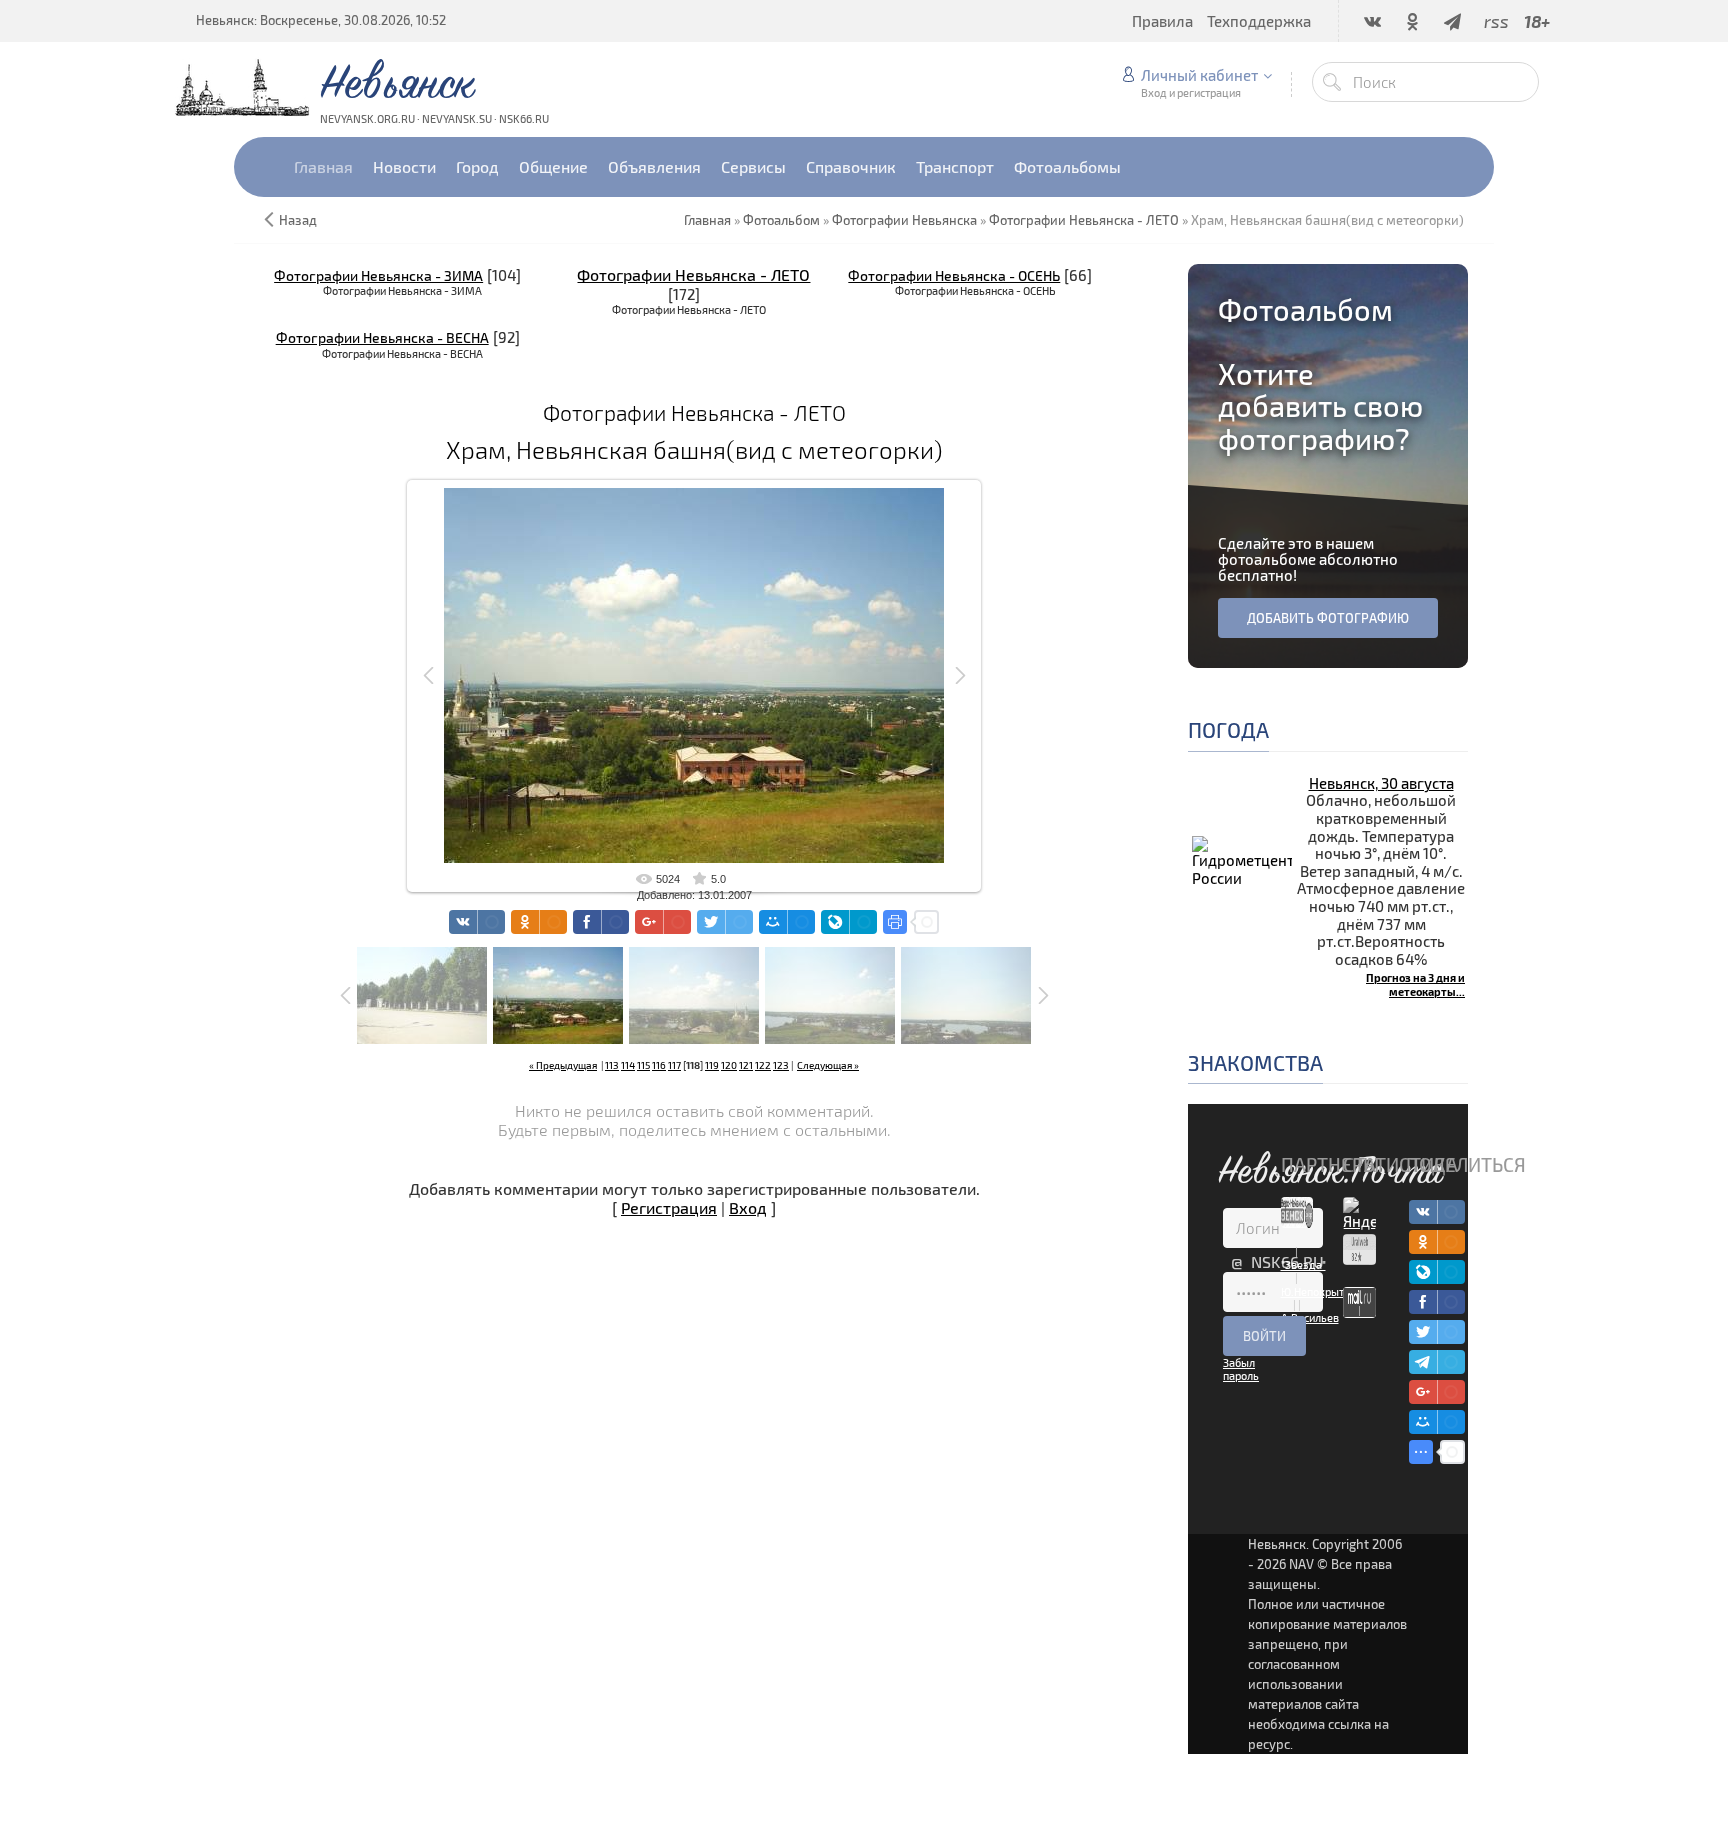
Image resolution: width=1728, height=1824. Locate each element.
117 (674, 1065)
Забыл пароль (1241, 1369)
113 (612, 1065)
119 (712, 1065)
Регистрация (669, 1207)
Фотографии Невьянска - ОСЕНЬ (954, 275)
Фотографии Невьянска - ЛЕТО (693, 274)
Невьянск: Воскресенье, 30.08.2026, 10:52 (321, 20)
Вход (748, 1207)
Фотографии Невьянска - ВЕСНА (382, 337)
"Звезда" (1303, 1264)
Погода (1228, 729)
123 (781, 1065)
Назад (298, 220)
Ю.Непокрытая (1318, 1291)
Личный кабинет (1199, 75)
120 (729, 1065)
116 (659, 1065)
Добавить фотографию (1328, 618)
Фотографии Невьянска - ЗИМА (378, 275)
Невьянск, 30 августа (1381, 783)
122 (763, 1065)
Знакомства (1255, 1062)
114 (628, 1065)
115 (643, 1065)
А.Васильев (1310, 1317)
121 (746, 1065)
